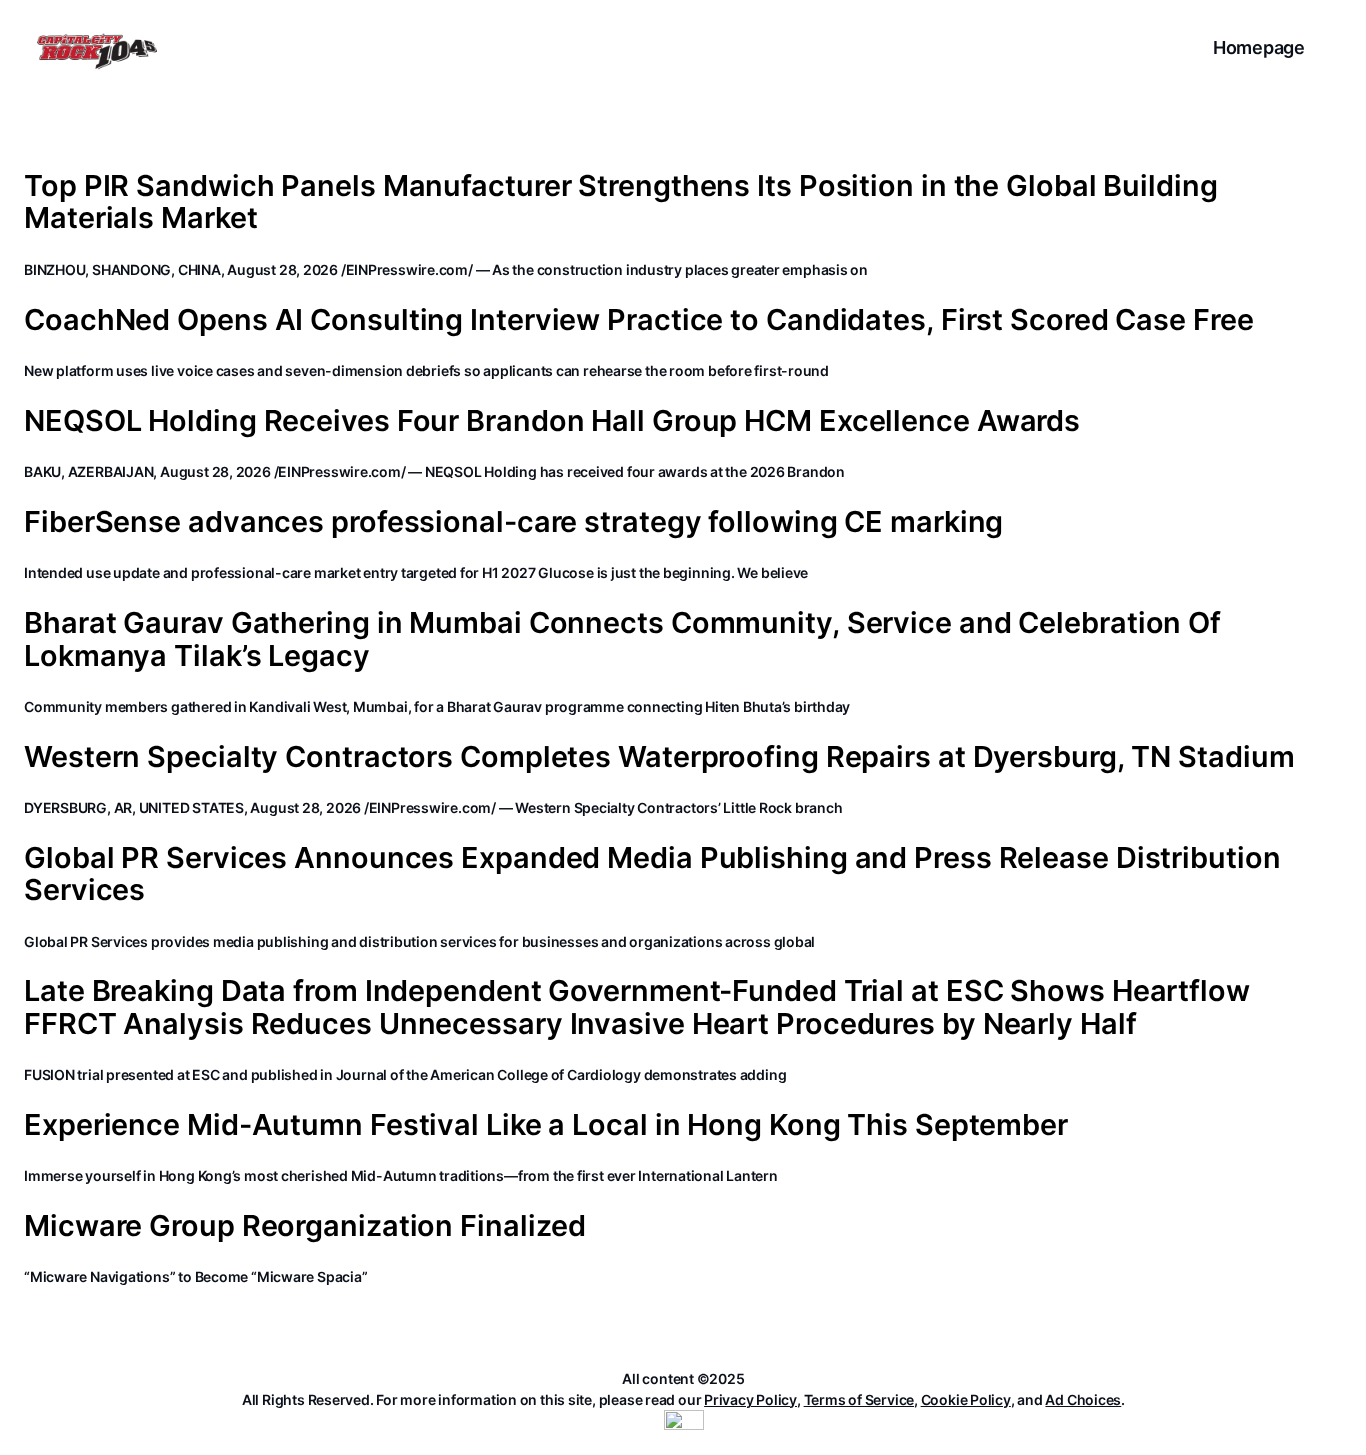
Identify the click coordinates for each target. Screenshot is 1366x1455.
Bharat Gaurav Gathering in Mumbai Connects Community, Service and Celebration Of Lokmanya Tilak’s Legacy (622, 639)
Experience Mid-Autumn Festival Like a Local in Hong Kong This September (546, 1125)
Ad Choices (1083, 1399)
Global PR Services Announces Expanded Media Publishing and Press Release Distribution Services (652, 874)
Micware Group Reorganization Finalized (305, 1226)
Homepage (1259, 47)
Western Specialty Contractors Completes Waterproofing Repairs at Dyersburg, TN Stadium (659, 757)
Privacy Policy (750, 1399)
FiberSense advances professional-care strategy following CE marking (513, 522)
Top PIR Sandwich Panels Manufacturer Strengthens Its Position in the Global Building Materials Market (621, 202)
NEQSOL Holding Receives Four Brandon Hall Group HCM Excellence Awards (552, 421)
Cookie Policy (966, 1399)
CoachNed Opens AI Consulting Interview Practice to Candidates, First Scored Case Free (639, 320)
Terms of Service (859, 1399)
